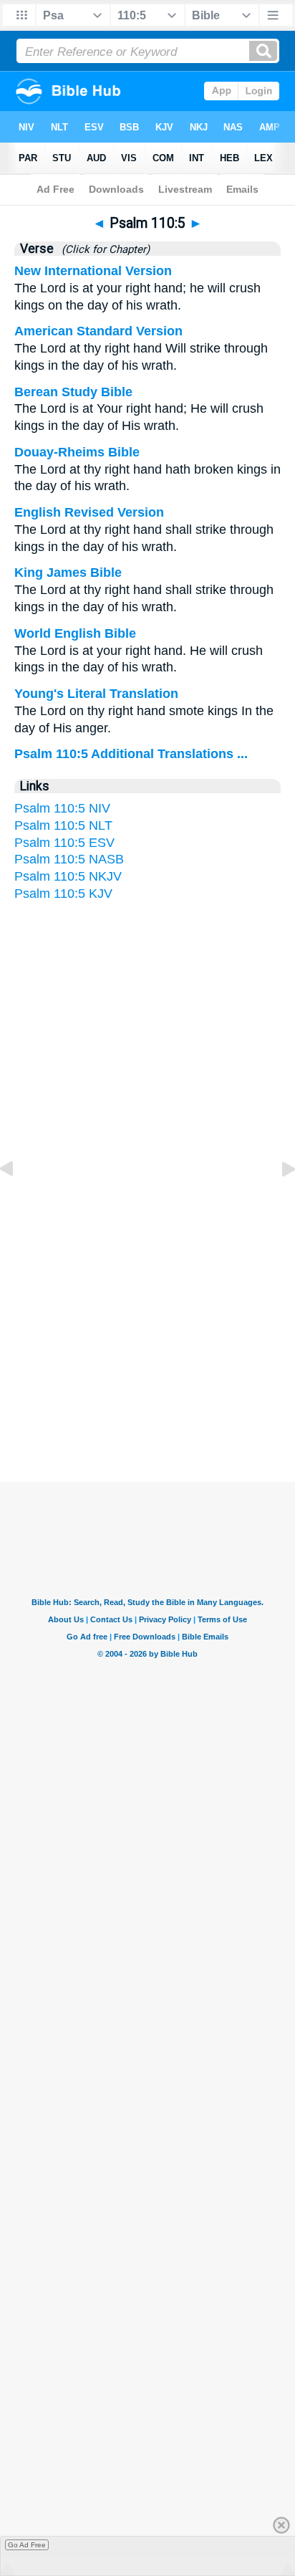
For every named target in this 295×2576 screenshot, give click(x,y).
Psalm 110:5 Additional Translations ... (131, 754)
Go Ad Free (27, 2545)
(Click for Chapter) (103, 249)
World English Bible (75, 633)
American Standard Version (98, 331)
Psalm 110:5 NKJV (68, 876)
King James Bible (68, 573)
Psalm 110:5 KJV (63, 894)
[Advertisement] (147, 1342)
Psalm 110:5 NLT (63, 825)
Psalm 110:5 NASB (69, 859)
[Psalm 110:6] (277, 1201)
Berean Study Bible (73, 392)
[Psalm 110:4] (18, 1201)
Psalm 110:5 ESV (64, 843)
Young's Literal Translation (96, 694)
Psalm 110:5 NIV (62, 808)
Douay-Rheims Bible (77, 452)
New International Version (93, 271)
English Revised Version (89, 512)
